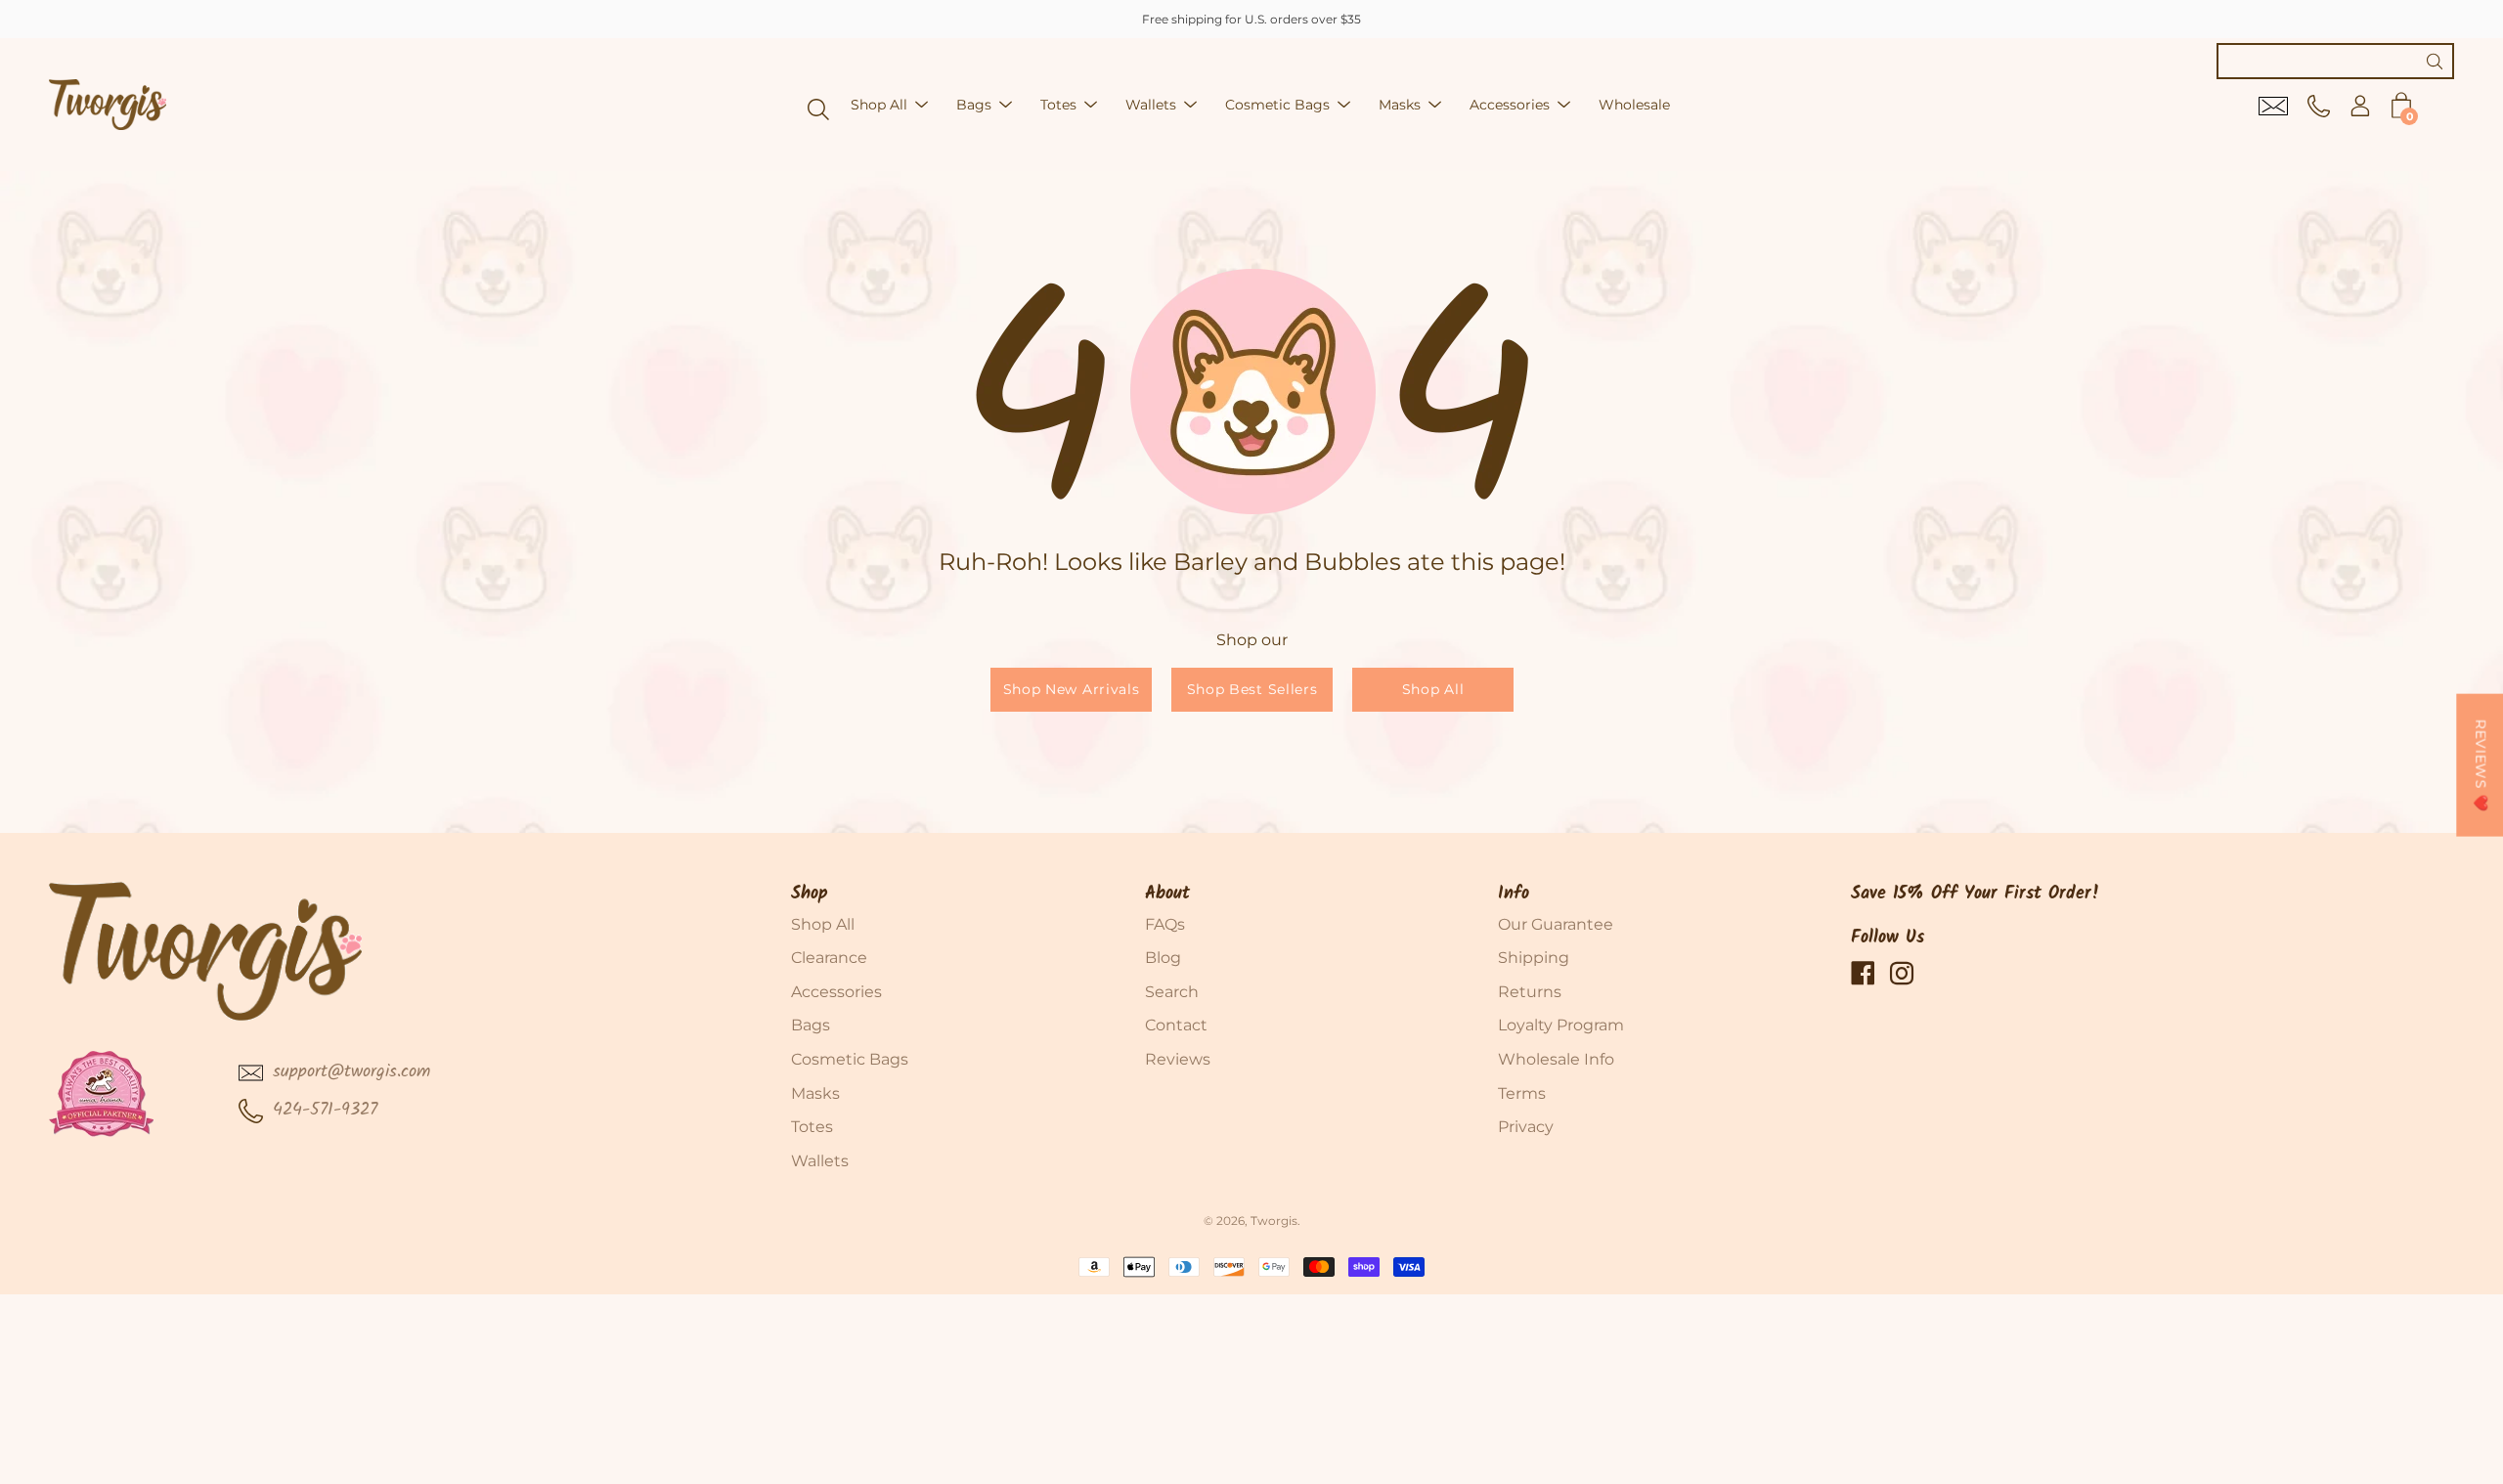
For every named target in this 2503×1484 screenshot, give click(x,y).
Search (1172, 992)
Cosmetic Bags (1277, 105)
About (1167, 894)
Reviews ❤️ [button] (2481, 765)
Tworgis (1274, 1221)
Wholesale (1634, 105)
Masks (1400, 105)
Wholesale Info (1556, 1059)
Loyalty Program (1561, 1025)
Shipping (1534, 958)
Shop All (879, 105)
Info (1514, 894)
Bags (974, 105)
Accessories (1510, 105)
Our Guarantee (1556, 924)
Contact (1176, 1025)
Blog (1163, 958)
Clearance (829, 958)
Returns (1530, 992)
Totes (1058, 105)
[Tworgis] (108, 105)
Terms (1522, 1093)
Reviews (1178, 1059)
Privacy (1526, 1127)
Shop (810, 894)
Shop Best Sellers (1251, 689)
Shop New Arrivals (1071, 689)
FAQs (1165, 924)
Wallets (1151, 105)
